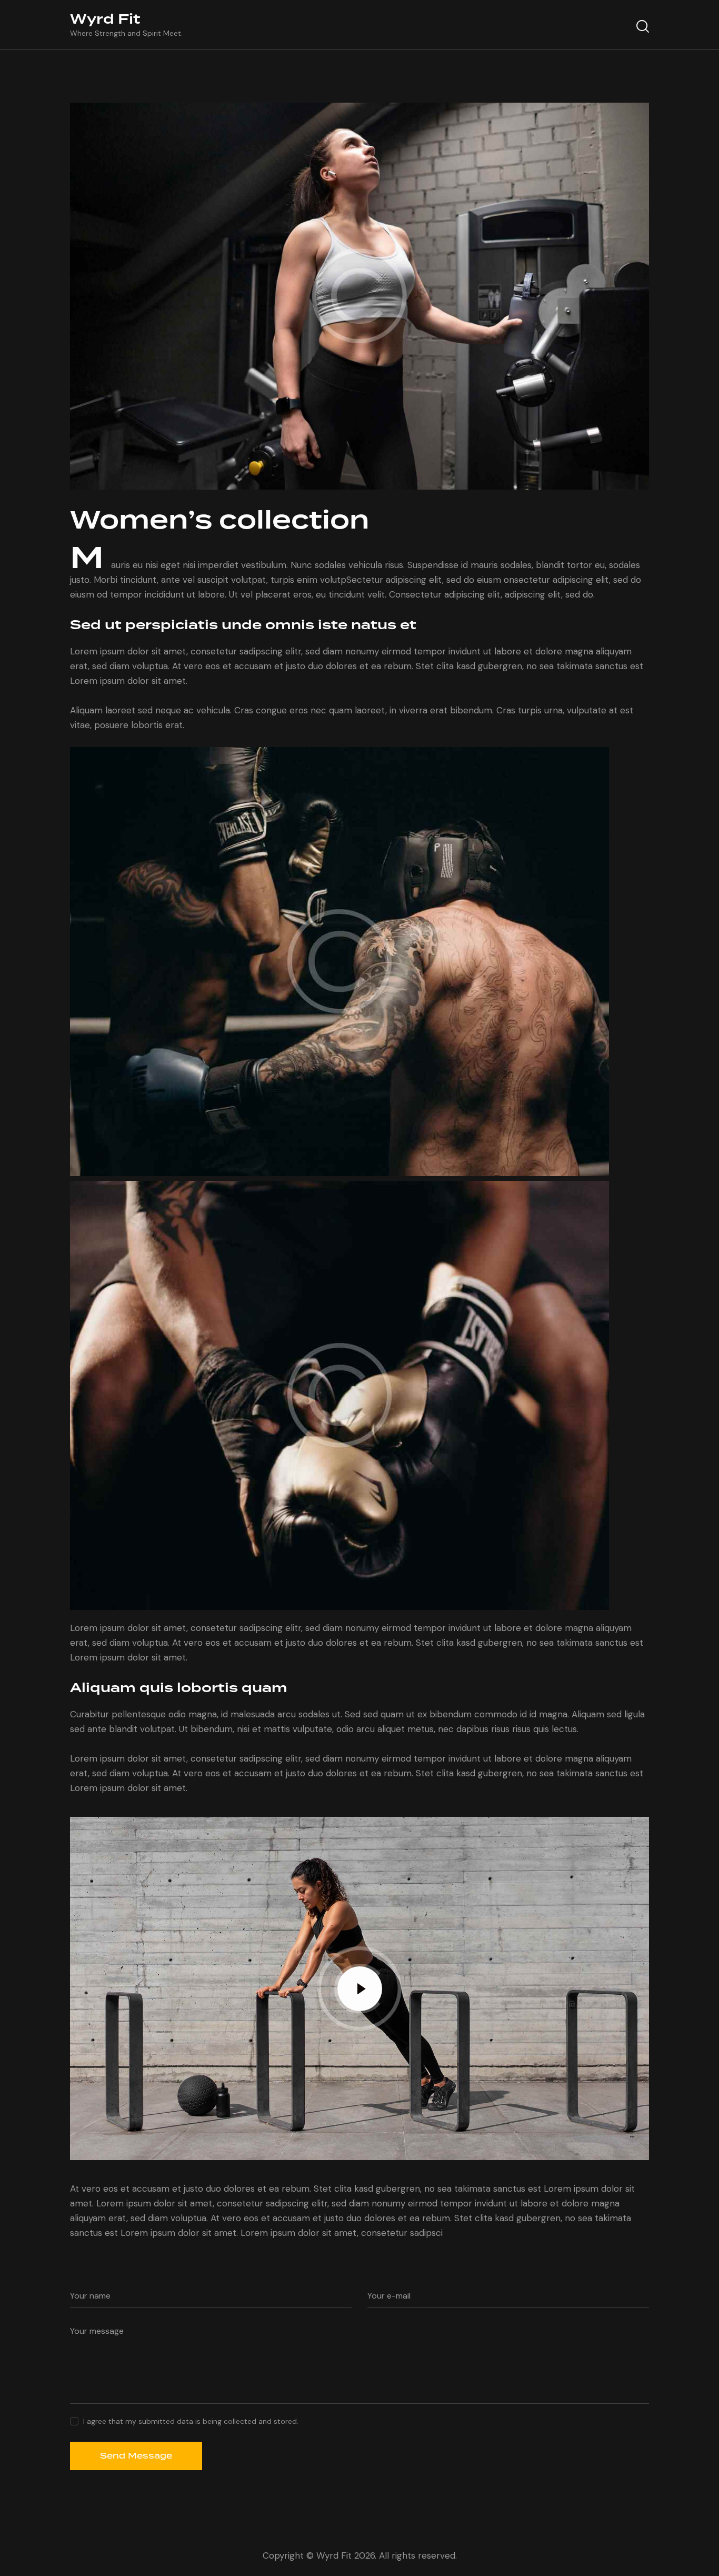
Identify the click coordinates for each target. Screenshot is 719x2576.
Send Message (136, 2456)
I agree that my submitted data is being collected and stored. (191, 2421)
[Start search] (643, 26)
